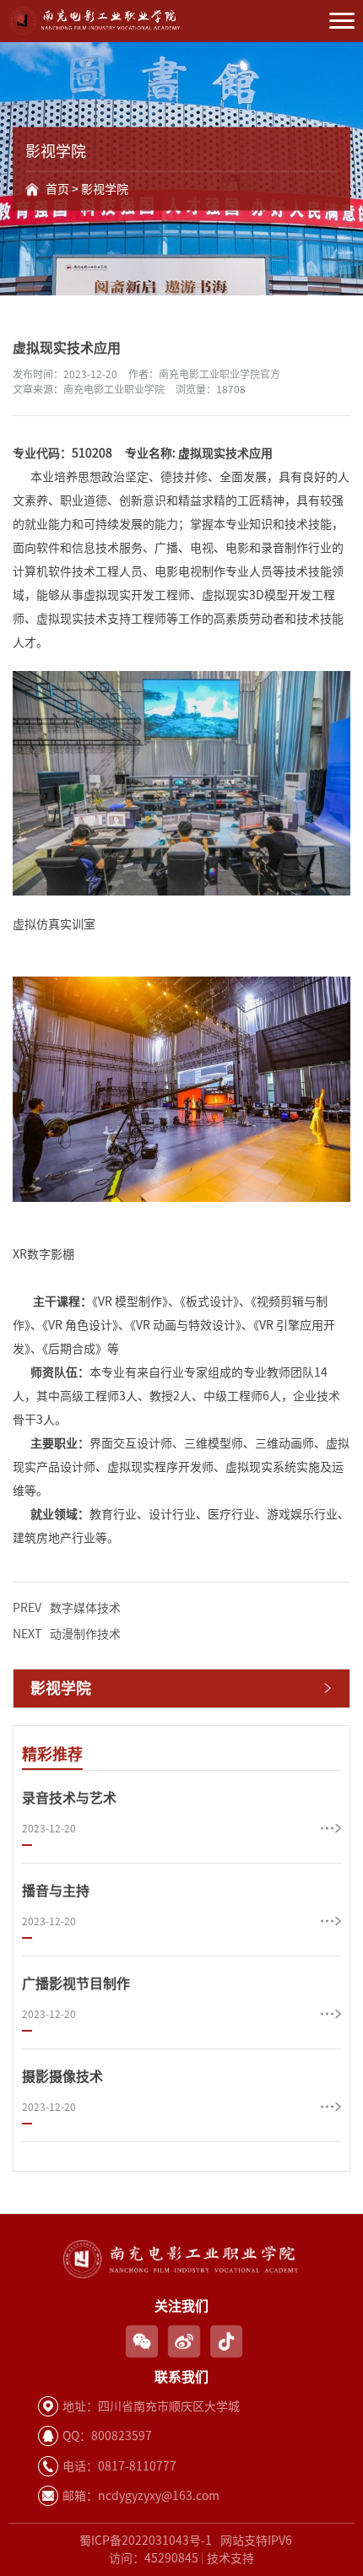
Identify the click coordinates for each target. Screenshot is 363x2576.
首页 (57, 189)
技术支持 (230, 2558)
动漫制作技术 (67, 1634)
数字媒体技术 (67, 1608)
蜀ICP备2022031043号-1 (146, 2541)
